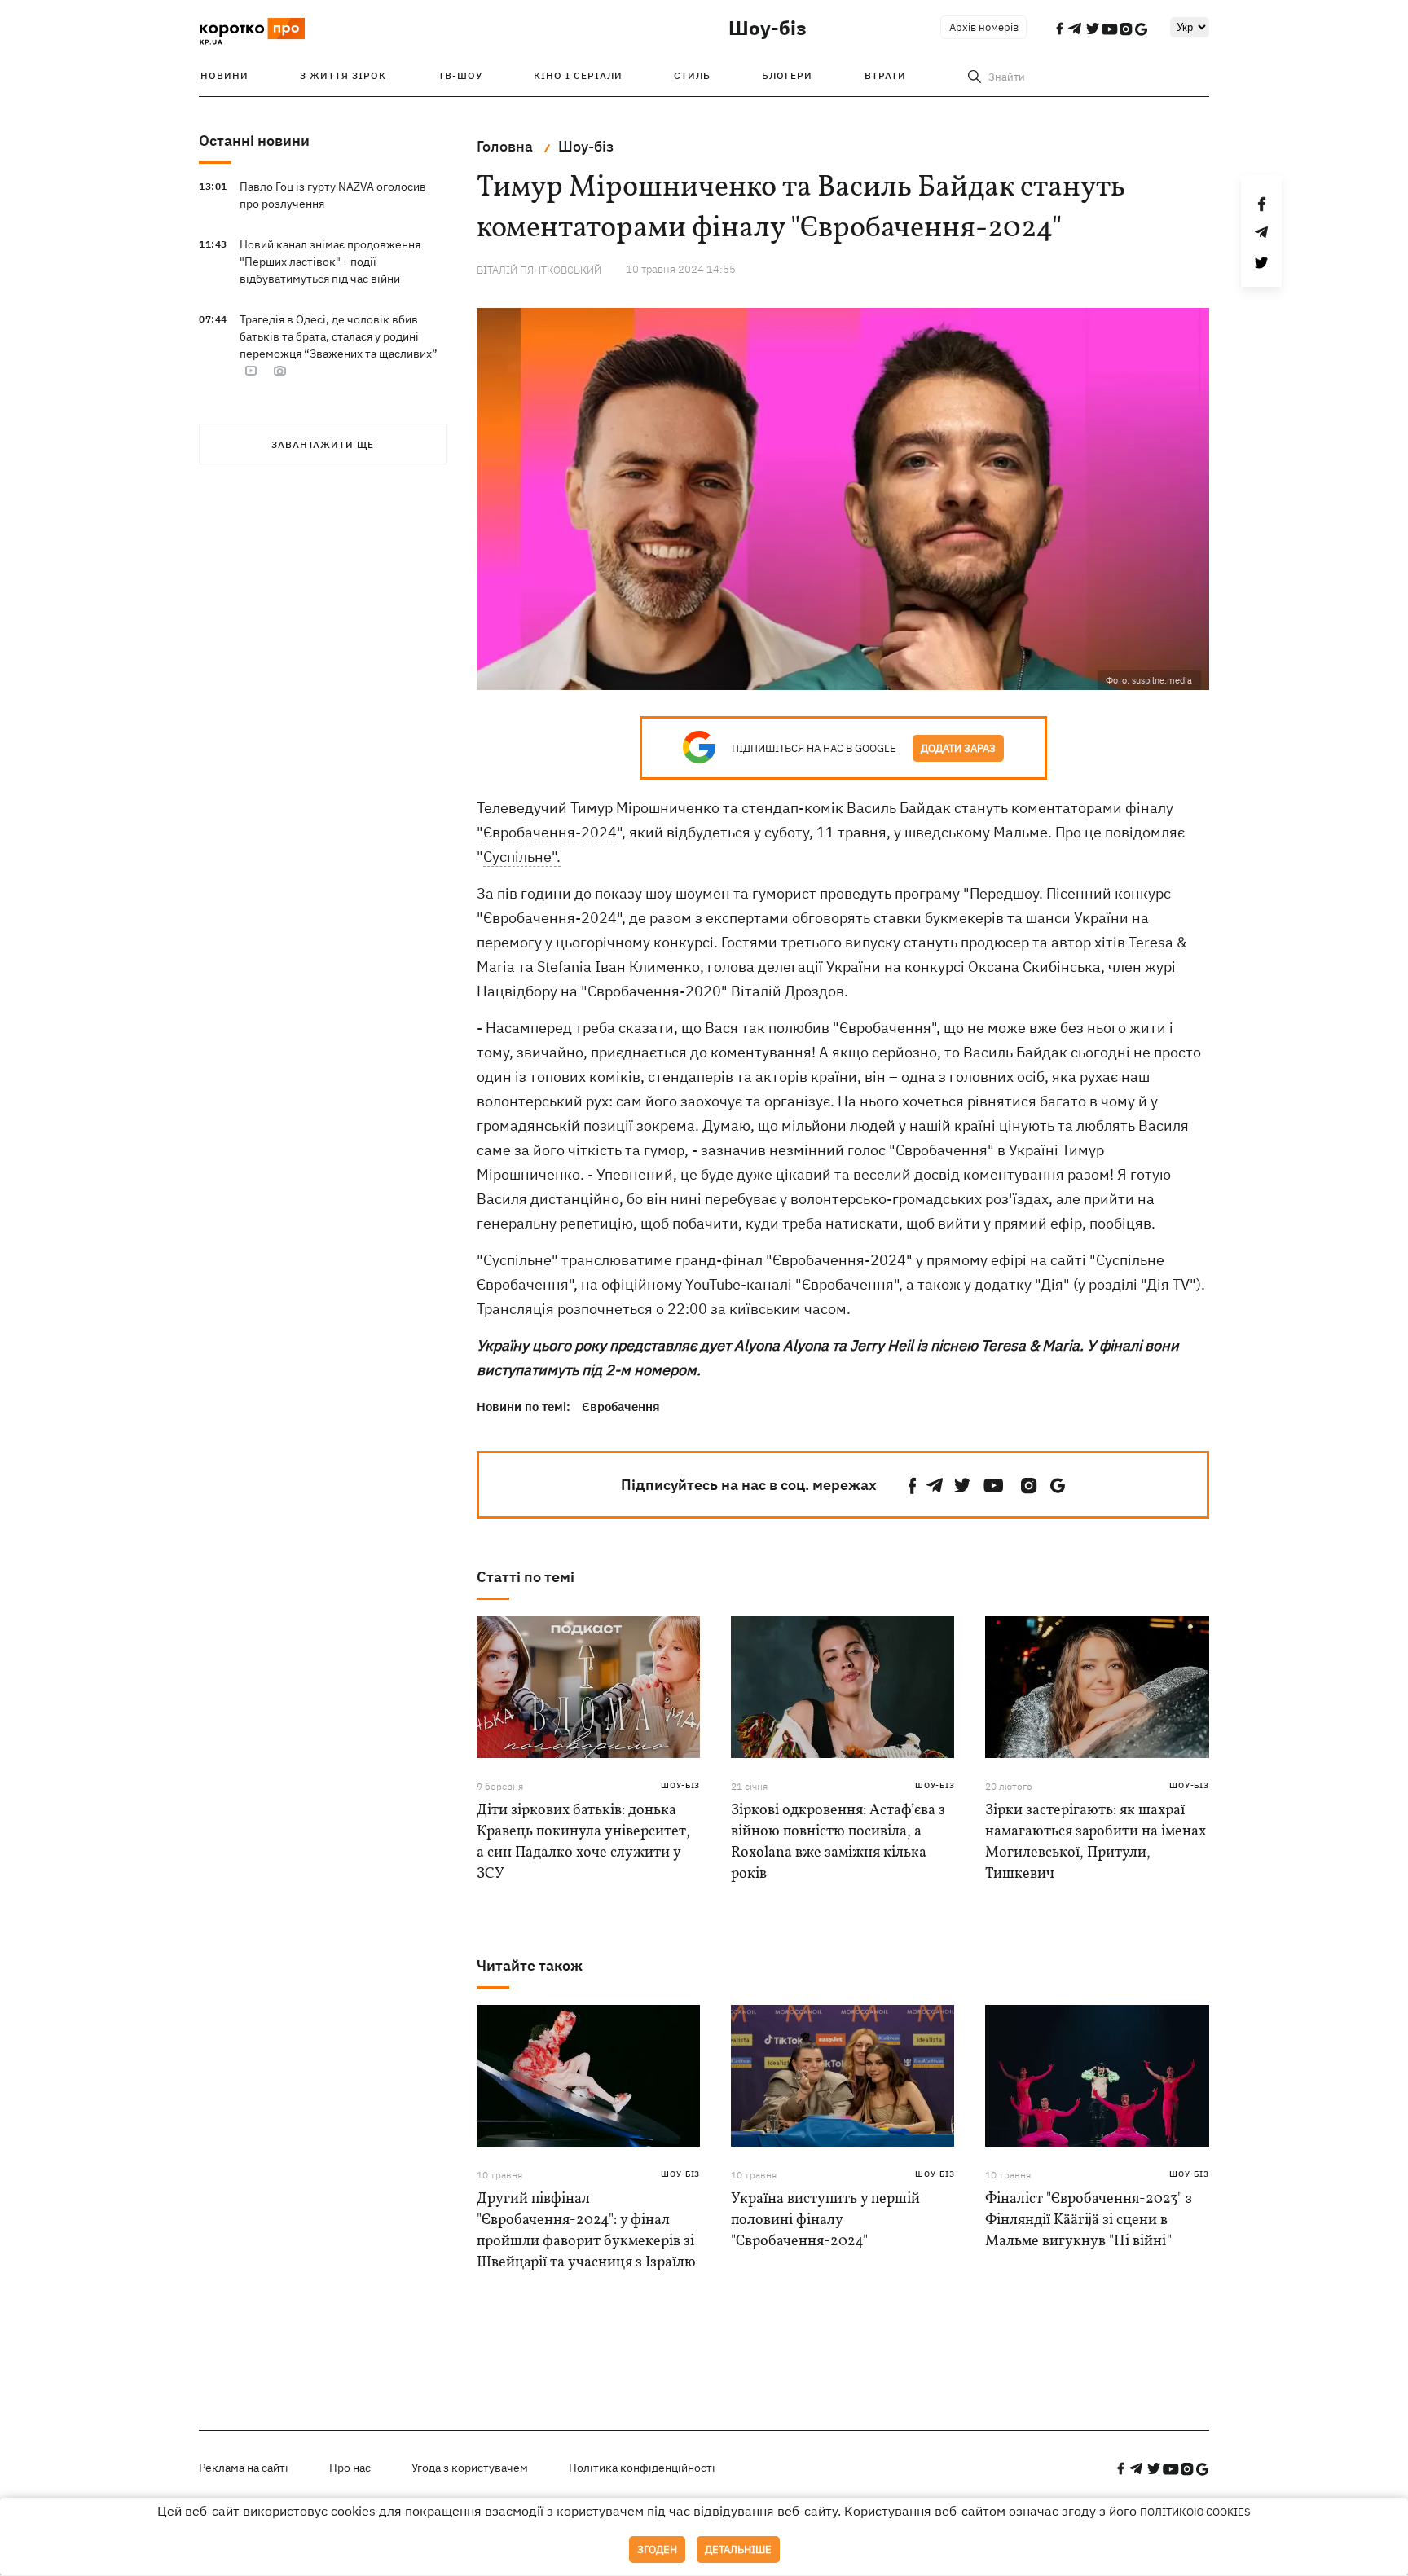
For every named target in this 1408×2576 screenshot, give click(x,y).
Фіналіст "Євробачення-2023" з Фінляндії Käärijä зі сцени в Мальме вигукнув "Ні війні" (1089, 2220)
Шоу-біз (768, 28)
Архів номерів (984, 27)
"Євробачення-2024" (549, 832)
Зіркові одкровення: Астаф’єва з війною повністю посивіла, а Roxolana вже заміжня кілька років (838, 1842)
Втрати (885, 75)
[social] (913, 1486)
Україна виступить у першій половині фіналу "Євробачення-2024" (825, 2220)
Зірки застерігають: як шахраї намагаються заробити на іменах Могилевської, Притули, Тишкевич (1096, 1842)
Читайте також (530, 1965)
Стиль (692, 75)
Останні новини (254, 141)
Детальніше (738, 2550)
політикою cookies (1195, 2512)
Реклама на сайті (244, 2468)
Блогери (787, 75)
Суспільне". (522, 857)
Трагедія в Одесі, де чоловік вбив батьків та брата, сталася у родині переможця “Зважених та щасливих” (339, 336)
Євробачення (621, 1407)
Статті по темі (526, 1577)
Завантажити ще (323, 444)
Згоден (657, 2550)
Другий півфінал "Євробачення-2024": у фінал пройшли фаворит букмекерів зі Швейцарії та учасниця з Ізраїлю (586, 2231)
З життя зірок (343, 75)
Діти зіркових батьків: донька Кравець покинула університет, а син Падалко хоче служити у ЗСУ (583, 1842)
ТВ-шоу (460, 75)
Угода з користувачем (470, 2468)
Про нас (350, 2468)
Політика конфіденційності (642, 2468)
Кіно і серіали (578, 75)
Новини (224, 75)
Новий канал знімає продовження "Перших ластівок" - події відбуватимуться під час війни (330, 262)
